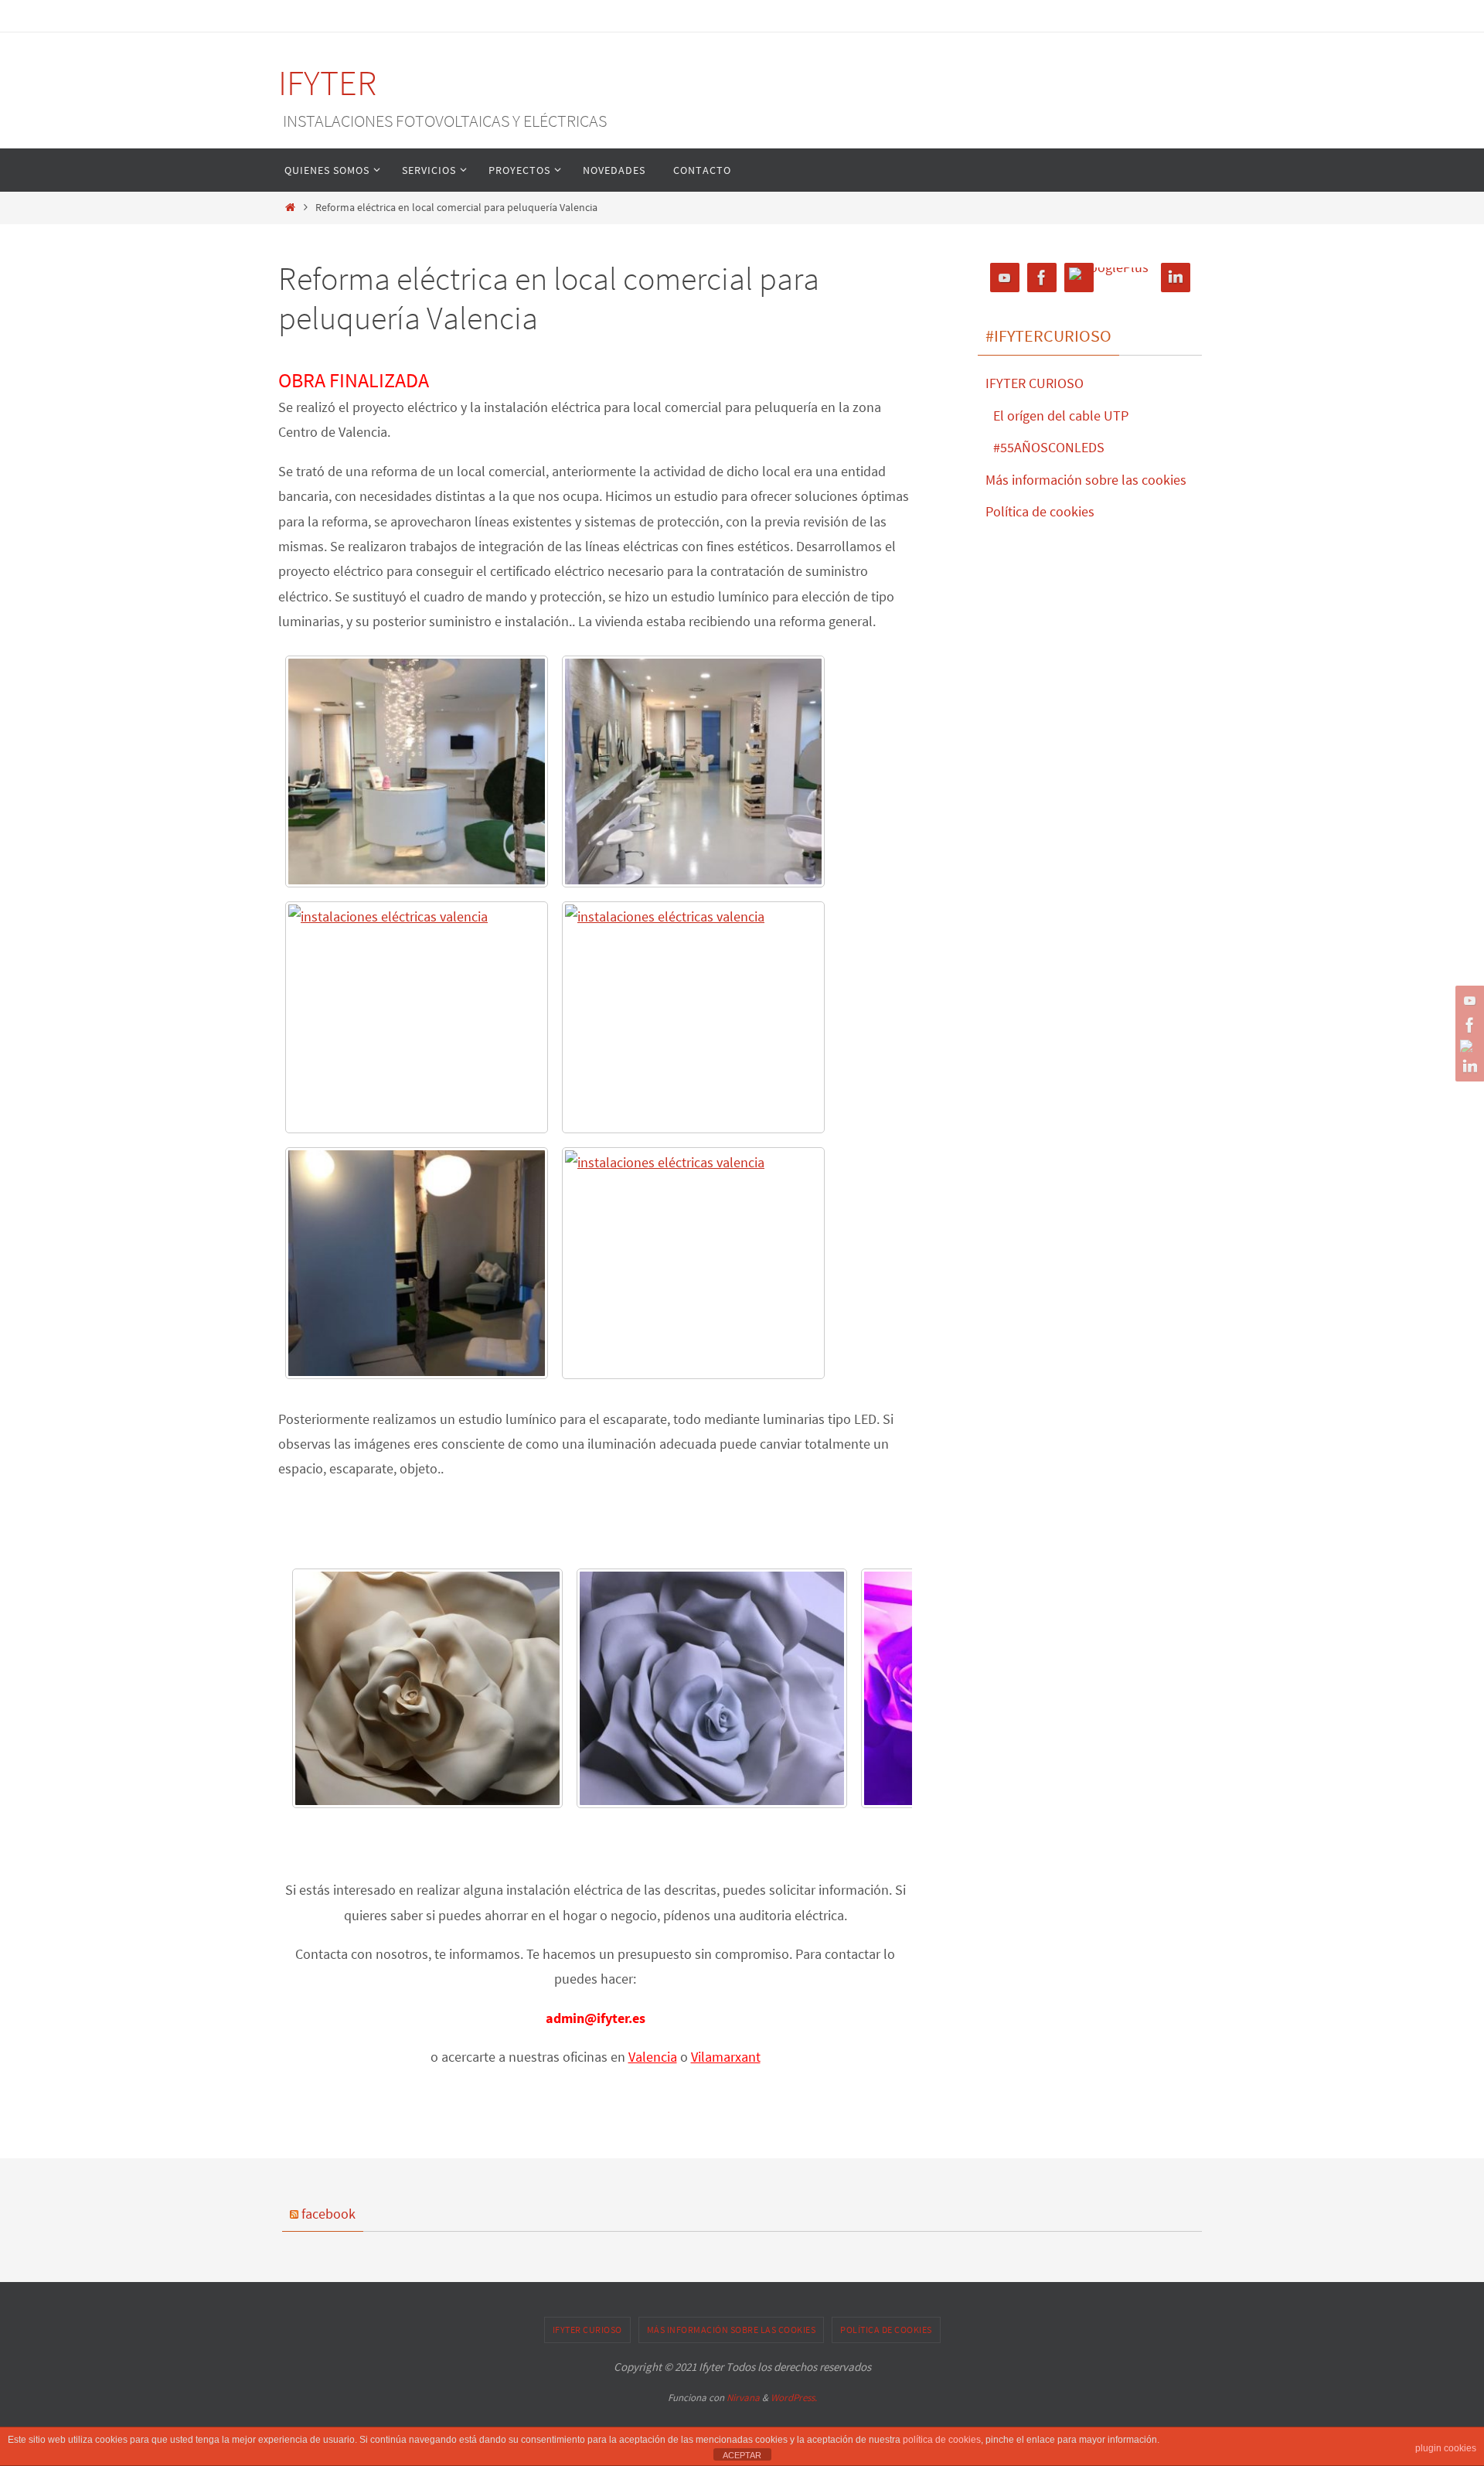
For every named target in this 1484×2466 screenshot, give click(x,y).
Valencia (653, 2057)
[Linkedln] (1468, 1067)
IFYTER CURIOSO (1035, 383)
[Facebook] (1468, 1025)
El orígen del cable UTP (1061, 416)
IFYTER (328, 83)
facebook (328, 2214)
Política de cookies (1040, 511)
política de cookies (942, 2440)
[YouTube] (1468, 1000)
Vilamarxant (726, 2057)
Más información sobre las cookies (1086, 480)
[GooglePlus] (1468, 1046)
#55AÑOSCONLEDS (1049, 447)
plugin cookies (1446, 2448)
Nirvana (743, 2398)
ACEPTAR (742, 2455)
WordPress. (794, 2398)
